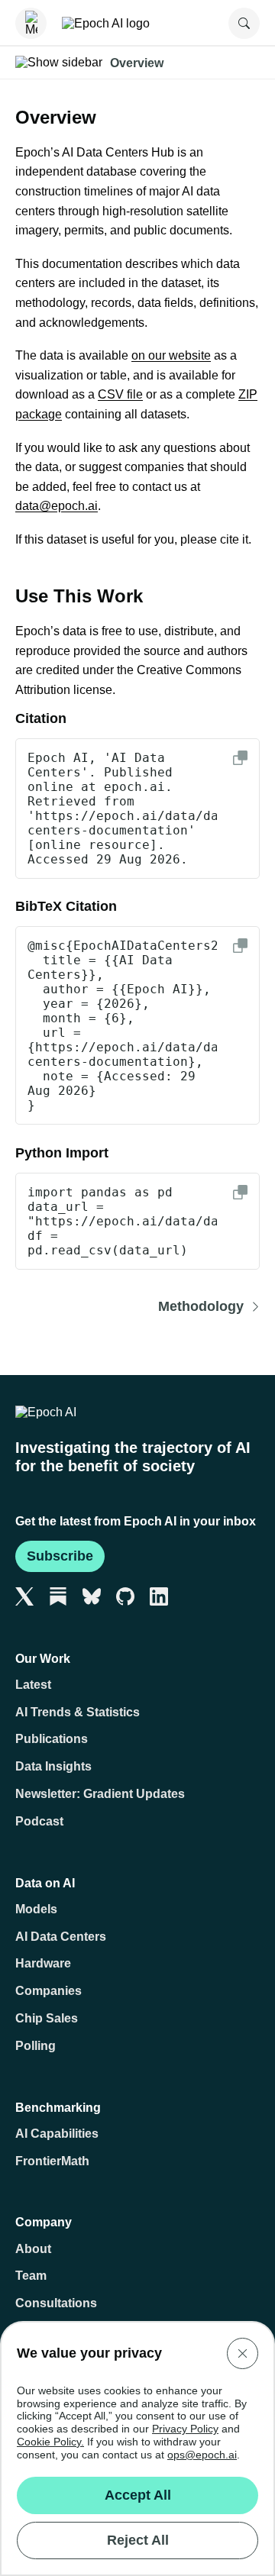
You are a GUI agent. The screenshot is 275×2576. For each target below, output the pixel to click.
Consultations (56, 2303)
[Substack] (58, 1596)
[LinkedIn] (159, 1596)
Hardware (43, 1963)
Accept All (138, 2495)
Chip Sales (47, 2018)
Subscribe (60, 1556)
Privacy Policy (185, 2429)
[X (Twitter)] (24, 1596)
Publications (52, 1739)
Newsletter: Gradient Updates (100, 1794)
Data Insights (53, 1766)
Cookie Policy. (50, 2442)
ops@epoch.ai (202, 2455)
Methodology (201, 1307)
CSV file (120, 394)
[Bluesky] (92, 1596)
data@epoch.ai (57, 506)
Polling (36, 2046)
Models (36, 1909)
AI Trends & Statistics (78, 1712)
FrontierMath (52, 2161)
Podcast (39, 1821)
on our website (171, 355)
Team (31, 2276)
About (33, 2249)
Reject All (138, 2540)
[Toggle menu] (31, 23)
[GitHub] (125, 1596)
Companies (49, 1991)
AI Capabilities (57, 2134)
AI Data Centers (61, 1937)
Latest (33, 1685)
